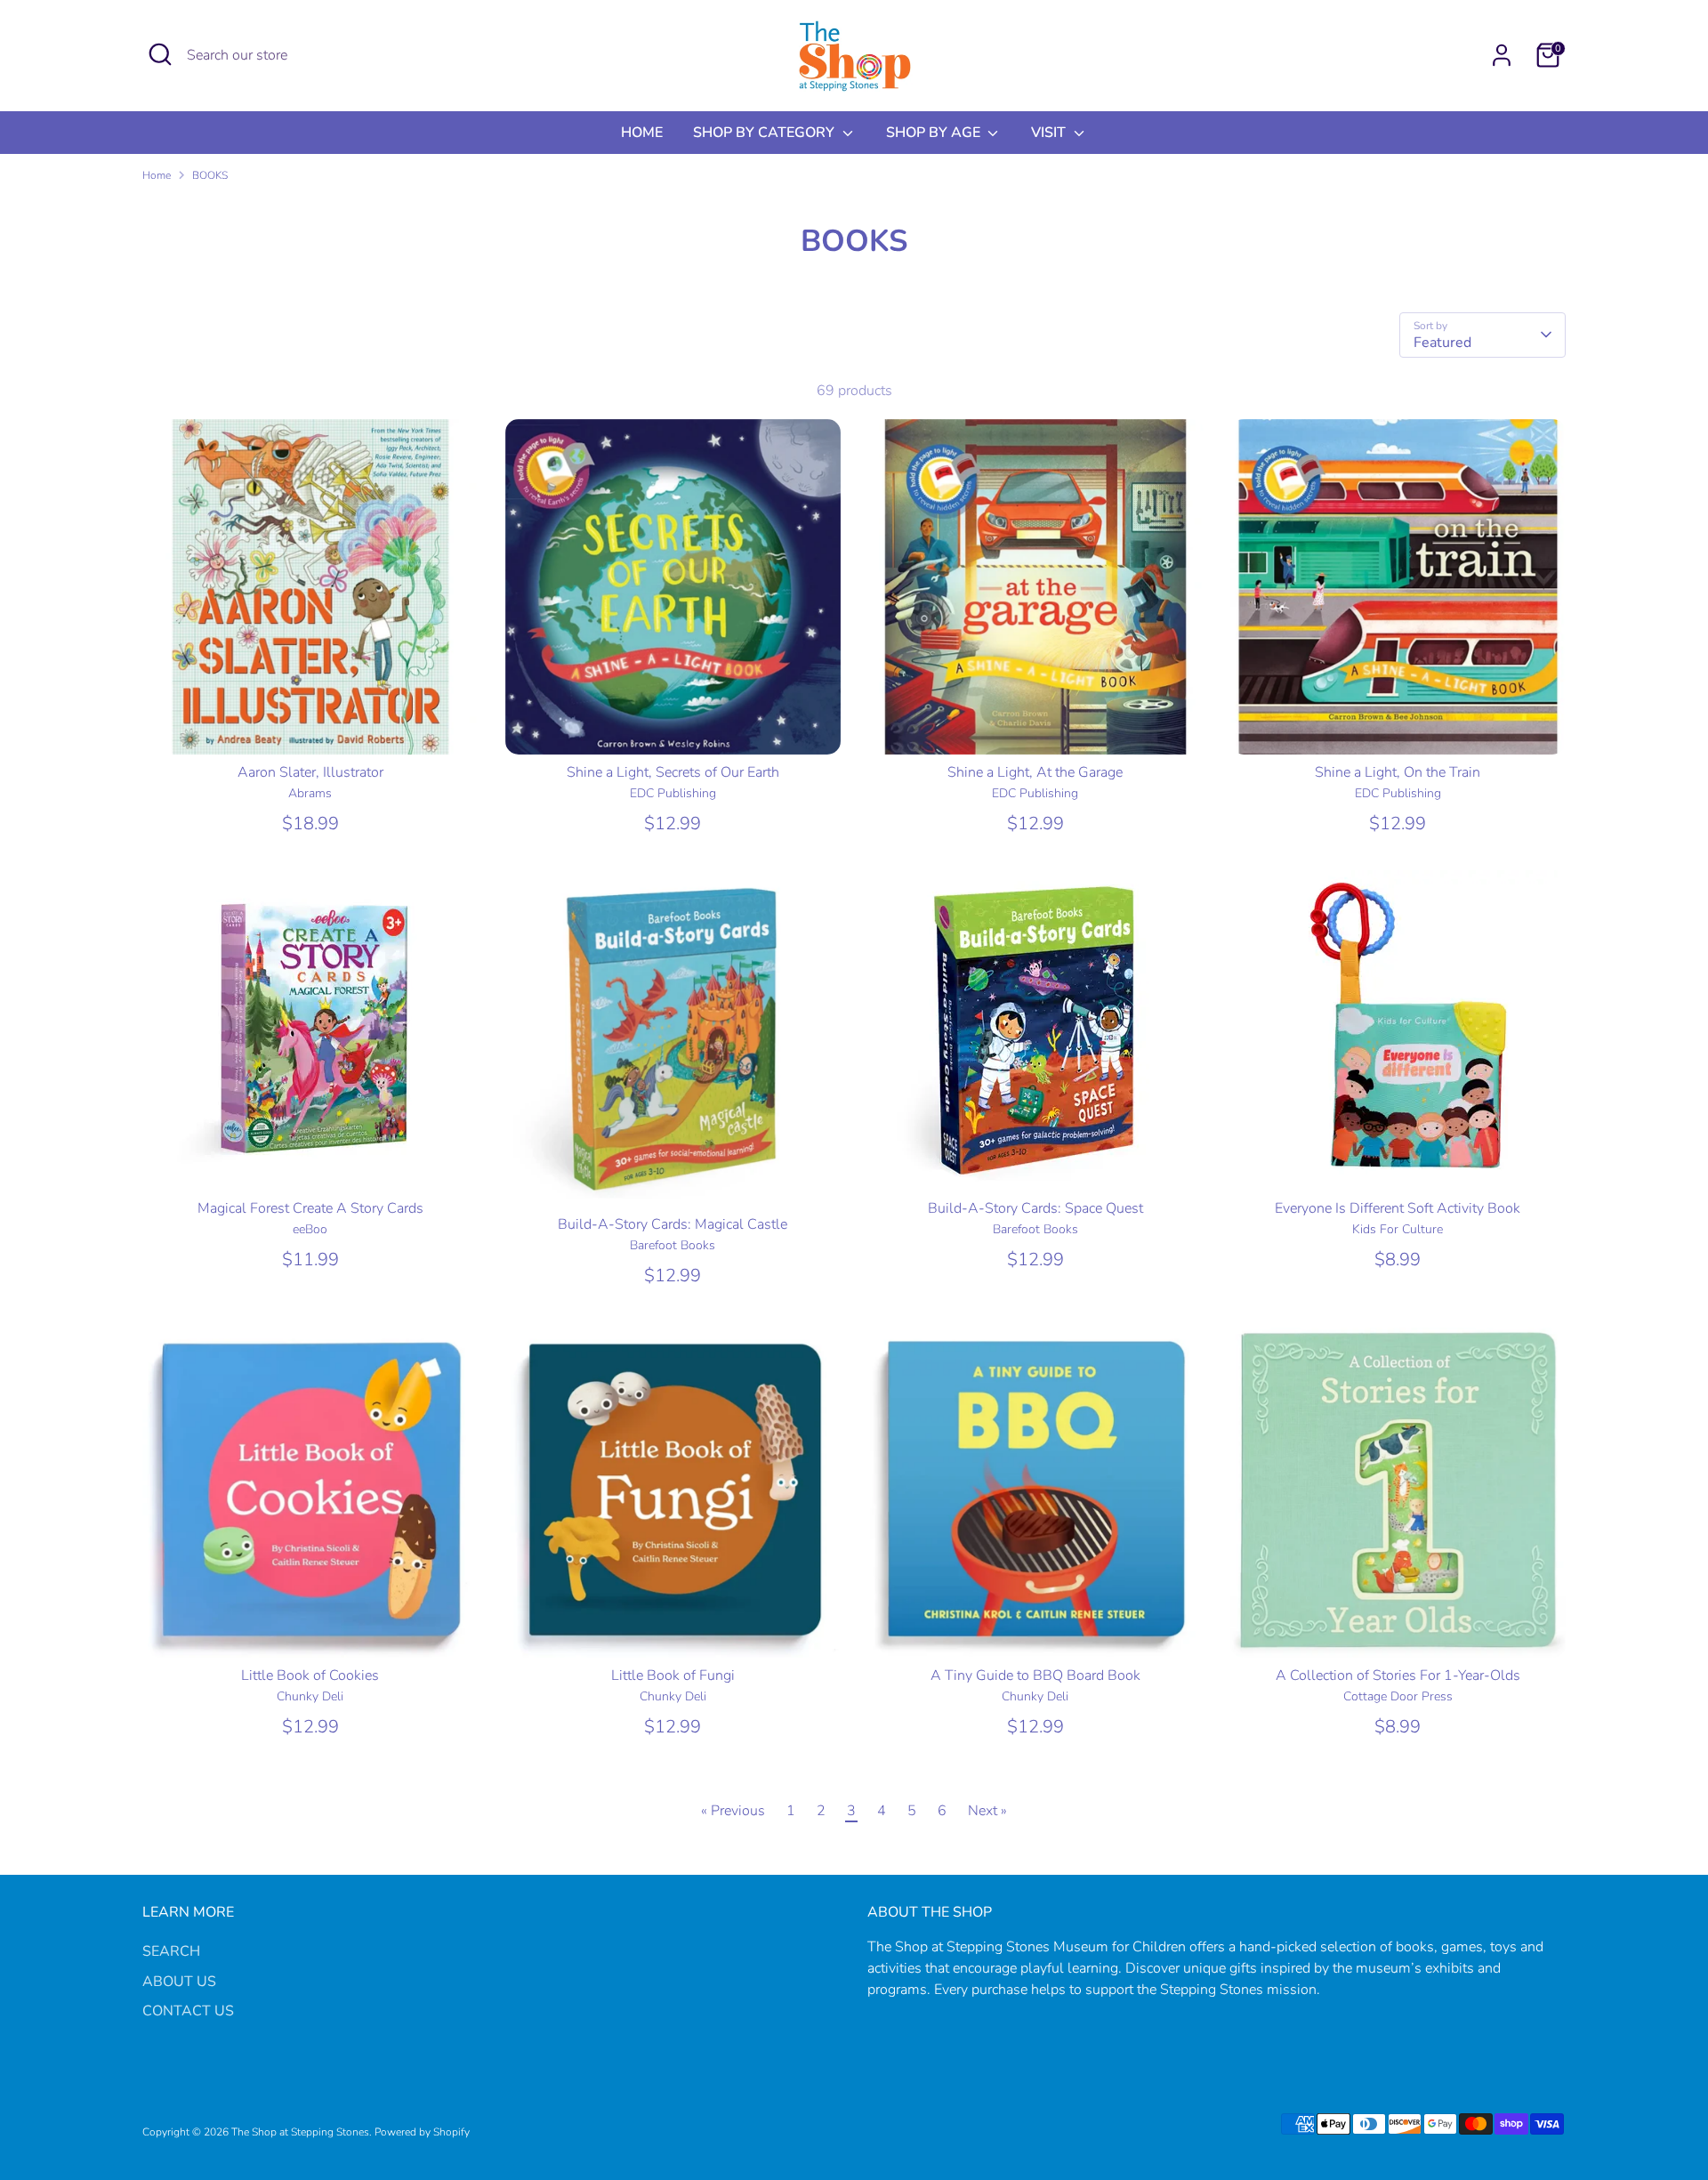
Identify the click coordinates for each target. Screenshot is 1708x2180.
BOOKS (210, 175)
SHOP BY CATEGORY (765, 133)
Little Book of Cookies (310, 1675)
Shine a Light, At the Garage (1035, 772)
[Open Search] (160, 54)
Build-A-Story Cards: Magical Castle (673, 1224)
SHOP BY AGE (935, 133)
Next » (987, 1811)
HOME (642, 133)
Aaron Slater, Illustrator (310, 772)
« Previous (733, 1811)
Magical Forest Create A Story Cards (310, 1208)
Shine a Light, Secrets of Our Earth (673, 772)
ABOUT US (179, 1982)
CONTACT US (188, 2011)
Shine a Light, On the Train (1398, 772)
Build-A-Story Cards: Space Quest (1035, 1208)
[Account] (1502, 55)
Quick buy (310, 725)
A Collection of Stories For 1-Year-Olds (1398, 1675)
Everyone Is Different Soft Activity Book (1398, 1208)
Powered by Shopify (422, 2132)
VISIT (1050, 133)
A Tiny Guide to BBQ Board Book (1035, 1675)
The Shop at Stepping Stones (300, 2132)
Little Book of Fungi (673, 1675)
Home (157, 175)
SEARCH (171, 1951)
